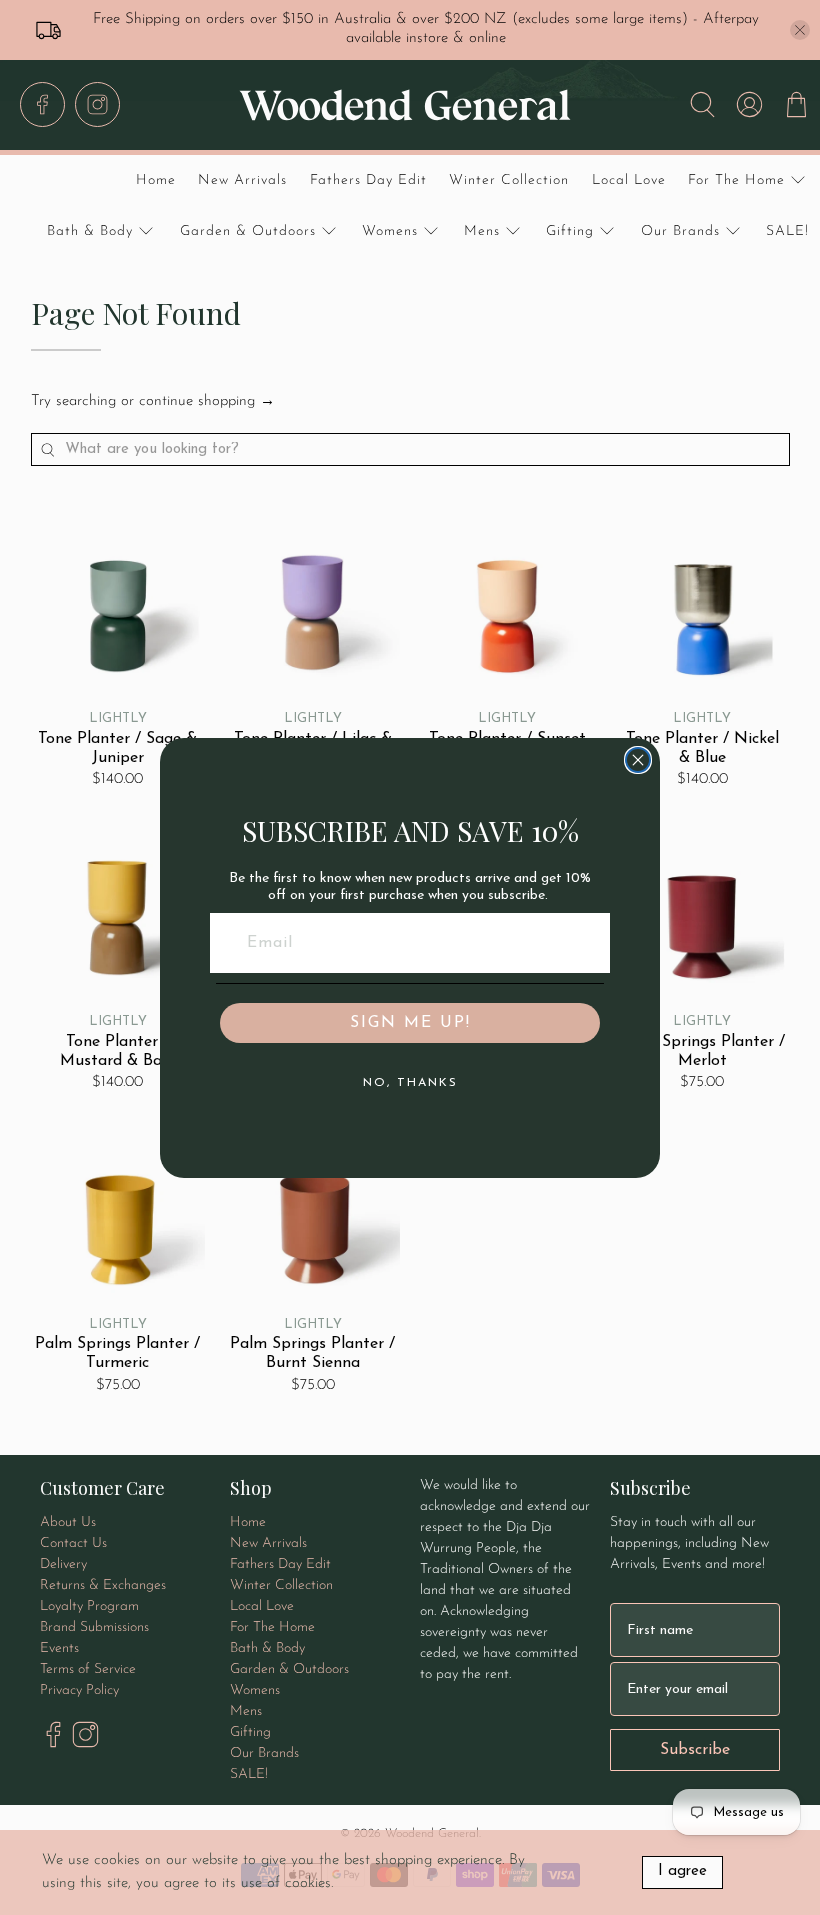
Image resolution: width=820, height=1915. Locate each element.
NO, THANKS (410, 1083)
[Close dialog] (638, 760)
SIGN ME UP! (410, 1023)
